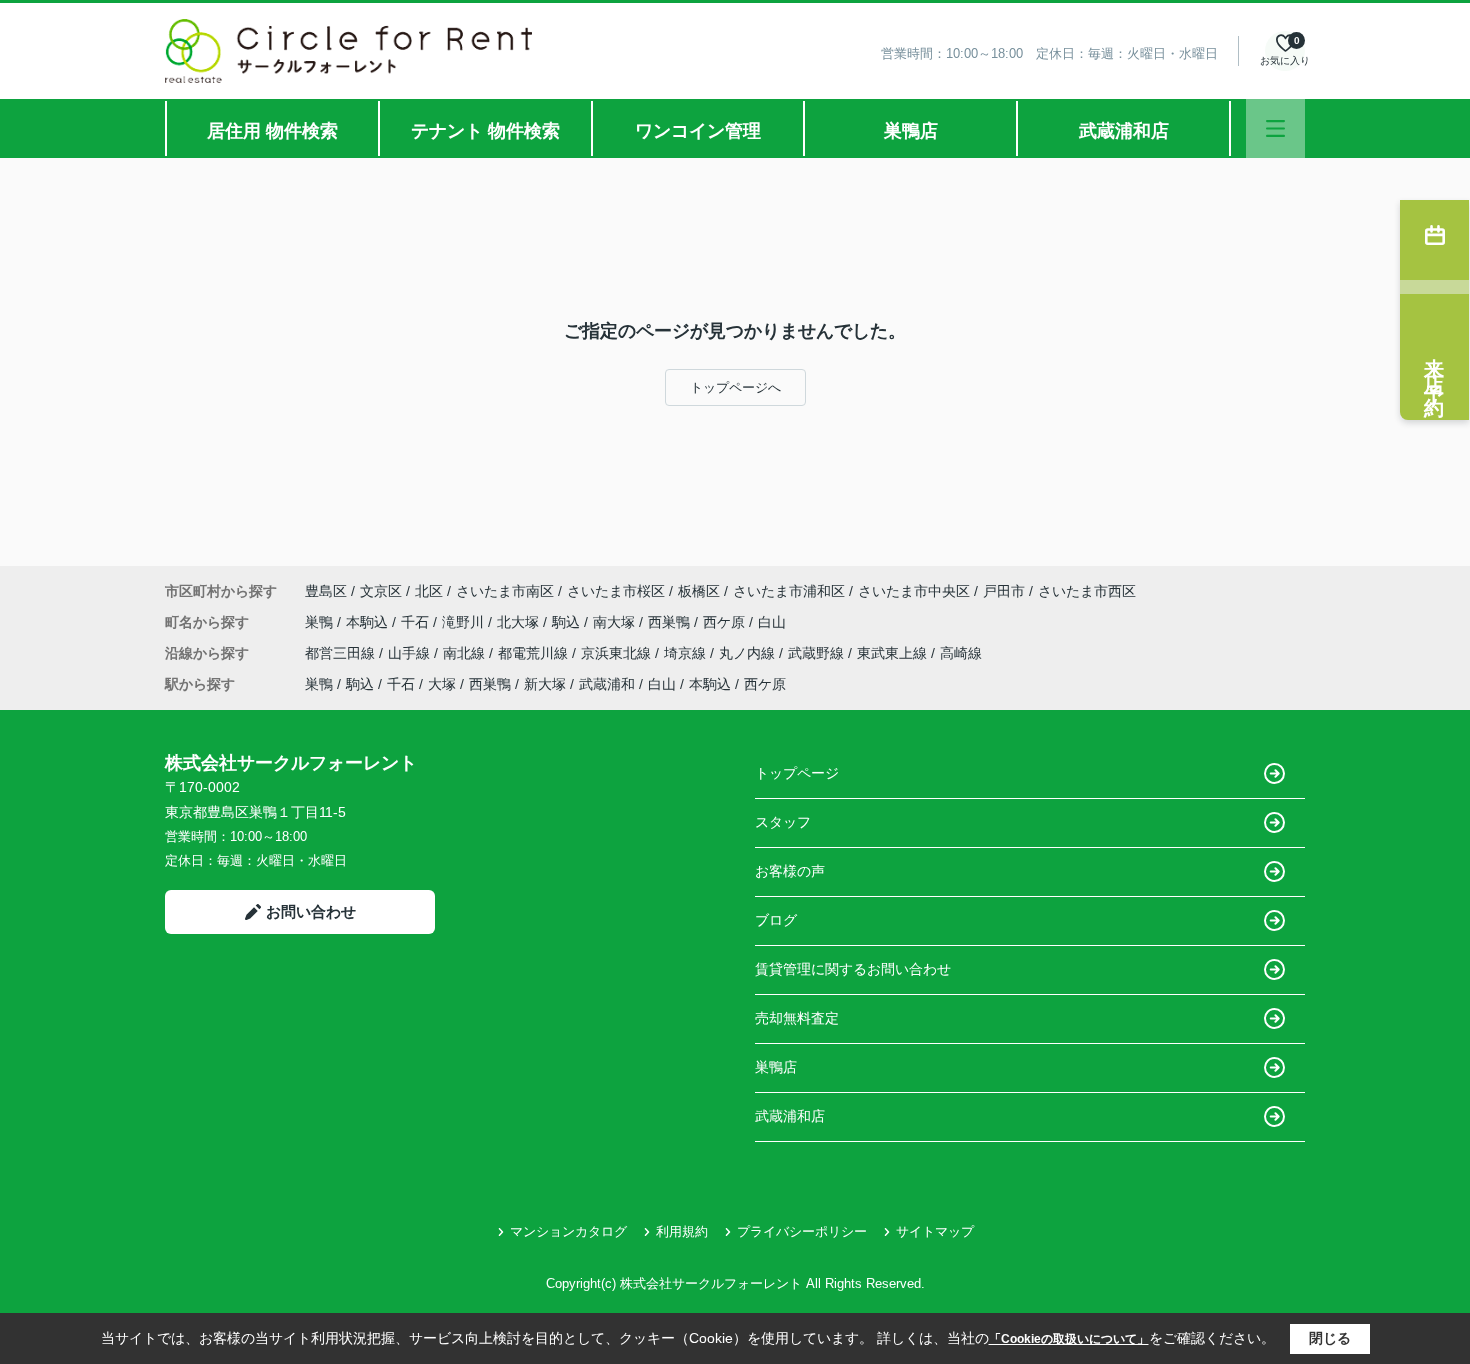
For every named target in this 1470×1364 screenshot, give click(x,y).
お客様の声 (790, 871)
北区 (429, 591)
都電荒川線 (535, 653)
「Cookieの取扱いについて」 (1069, 1339)
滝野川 (465, 622)
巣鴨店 (911, 131)
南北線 (466, 653)
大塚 (442, 684)
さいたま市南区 (505, 591)
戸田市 (1004, 591)
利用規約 (682, 1231)
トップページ (797, 773)
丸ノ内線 (749, 653)
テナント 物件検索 (485, 131)
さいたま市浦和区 (789, 591)
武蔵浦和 (607, 684)
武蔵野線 (818, 653)
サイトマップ (935, 1231)
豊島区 (326, 591)
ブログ (776, 920)
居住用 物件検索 (272, 131)
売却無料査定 (797, 1018)
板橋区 (699, 591)
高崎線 (961, 653)
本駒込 (369, 622)
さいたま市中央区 (914, 591)
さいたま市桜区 (616, 591)
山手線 (411, 653)
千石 (417, 622)
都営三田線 (342, 653)
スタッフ (783, 822)
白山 (772, 622)
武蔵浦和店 (1124, 131)
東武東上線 (894, 653)
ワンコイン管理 (698, 131)
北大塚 (520, 622)
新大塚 (545, 684)
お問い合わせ (311, 911)
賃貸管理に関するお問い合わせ (853, 969)
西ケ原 (726, 622)
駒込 (568, 622)
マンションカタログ (568, 1231)
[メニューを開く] (1275, 128)
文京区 (381, 591)
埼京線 (687, 653)
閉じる (1330, 1338)
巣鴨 (321, 622)
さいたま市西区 (1087, 591)
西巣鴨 (671, 622)
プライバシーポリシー (802, 1231)
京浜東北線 (618, 653)
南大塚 (616, 622)
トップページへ (735, 387)
